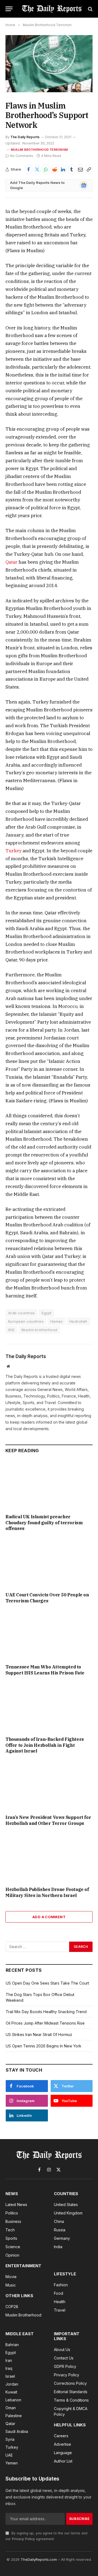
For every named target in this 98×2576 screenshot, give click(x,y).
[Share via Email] (80, 169)
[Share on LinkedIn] (63, 169)
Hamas (56, 1321)
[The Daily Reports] (52, 9)
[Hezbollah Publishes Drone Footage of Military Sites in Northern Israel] (49, 1858)
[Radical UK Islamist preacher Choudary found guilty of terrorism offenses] (49, 1485)
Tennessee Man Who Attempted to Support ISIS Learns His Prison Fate (45, 1670)
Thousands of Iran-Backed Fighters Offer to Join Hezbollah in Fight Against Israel (45, 1745)
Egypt (47, 1313)
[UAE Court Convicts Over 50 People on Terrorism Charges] (49, 1563)
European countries (26, 1321)
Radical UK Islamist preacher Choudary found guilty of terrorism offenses (44, 1523)
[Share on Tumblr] (72, 169)
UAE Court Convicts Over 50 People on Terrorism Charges (47, 1598)
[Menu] (9, 9)
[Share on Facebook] (29, 169)
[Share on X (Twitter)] (37, 169)
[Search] (90, 9)
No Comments (22, 156)
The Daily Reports (25, 137)
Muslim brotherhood (39, 1330)
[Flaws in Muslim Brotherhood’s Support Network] (49, 64)
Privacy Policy (23, 2539)
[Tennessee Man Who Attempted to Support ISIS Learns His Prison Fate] (49, 1635)
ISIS (11, 1330)
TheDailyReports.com (39, 2559)
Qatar (11, 562)
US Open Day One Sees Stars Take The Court (47, 1983)
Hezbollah (78, 1321)
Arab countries (22, 1313)
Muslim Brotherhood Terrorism (39, 150)
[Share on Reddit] (55, 169)
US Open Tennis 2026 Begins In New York (44, 2046)
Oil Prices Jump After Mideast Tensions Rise (45, 2023)
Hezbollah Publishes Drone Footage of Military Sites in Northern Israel (47, 1892)
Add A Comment (49, 1917)
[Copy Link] (89, 169)
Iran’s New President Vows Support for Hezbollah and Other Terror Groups (48, 1820)
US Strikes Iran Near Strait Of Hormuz (39, 2034)
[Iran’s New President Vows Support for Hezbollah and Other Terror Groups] (49, 1786)
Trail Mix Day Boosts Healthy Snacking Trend (46, 2012)
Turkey (14, 851)
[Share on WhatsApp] (46, 169)
